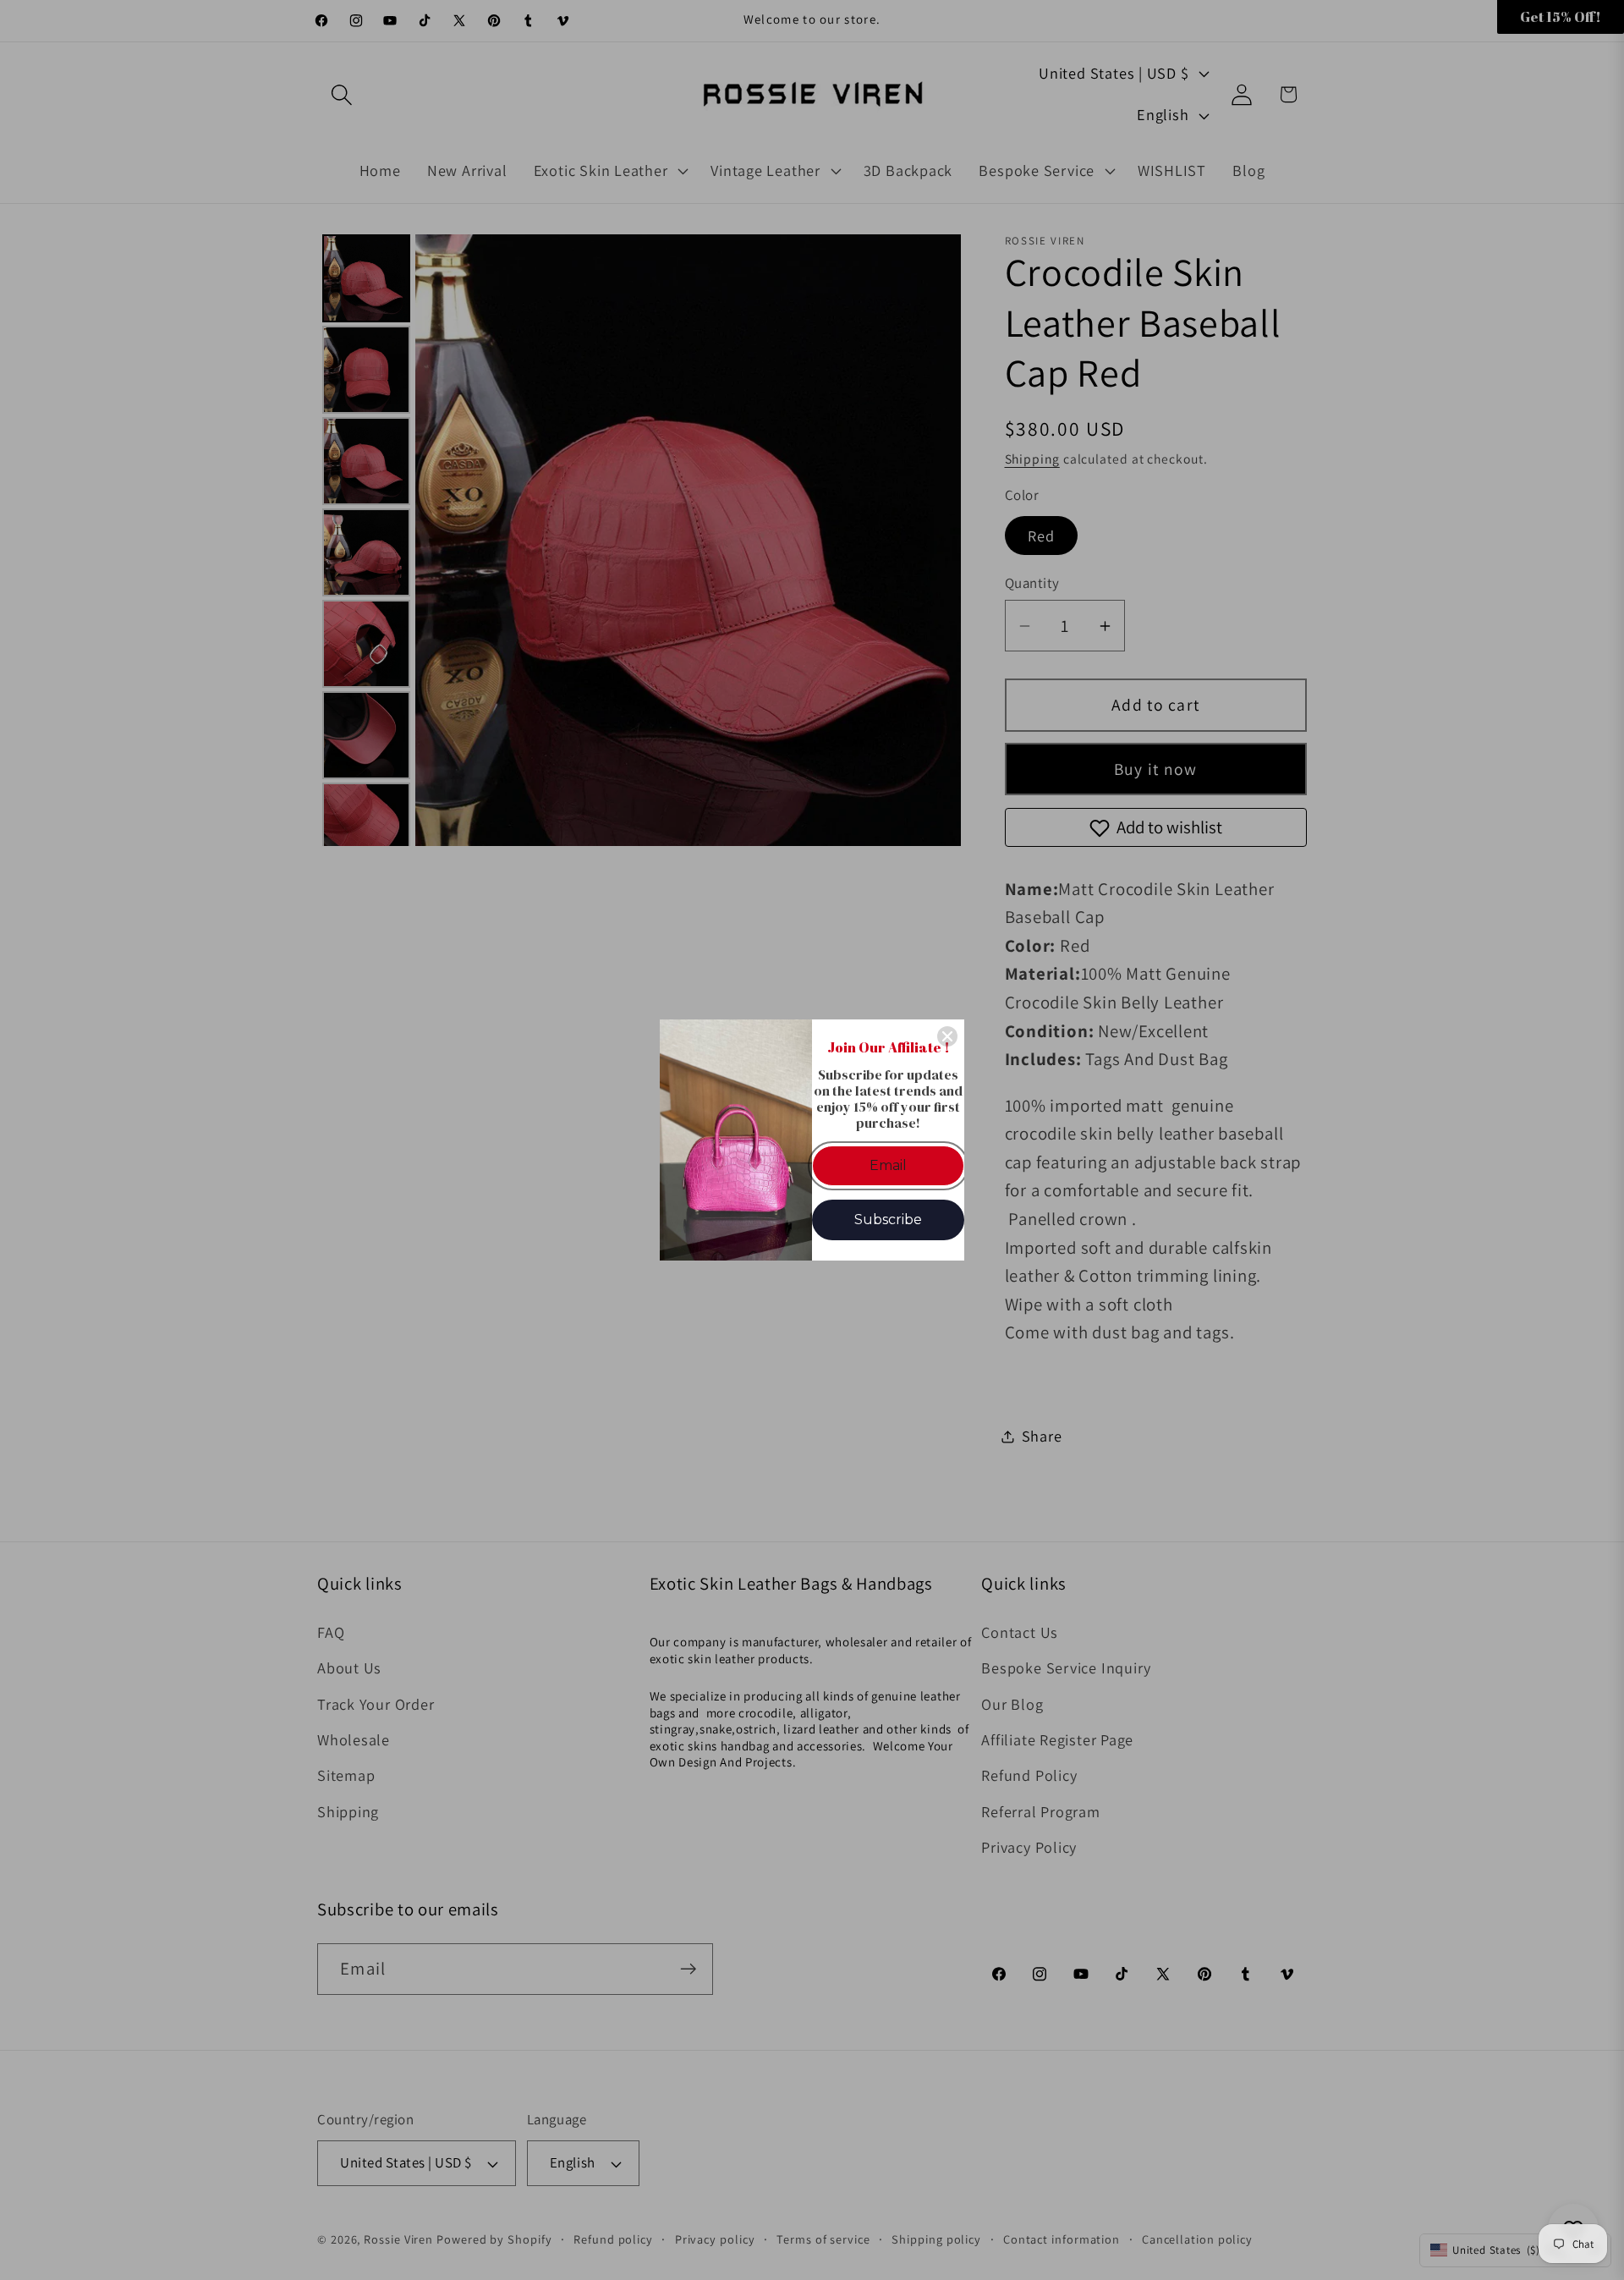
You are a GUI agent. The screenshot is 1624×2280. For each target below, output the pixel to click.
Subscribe (888, 1220)
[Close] (947, 1036)
